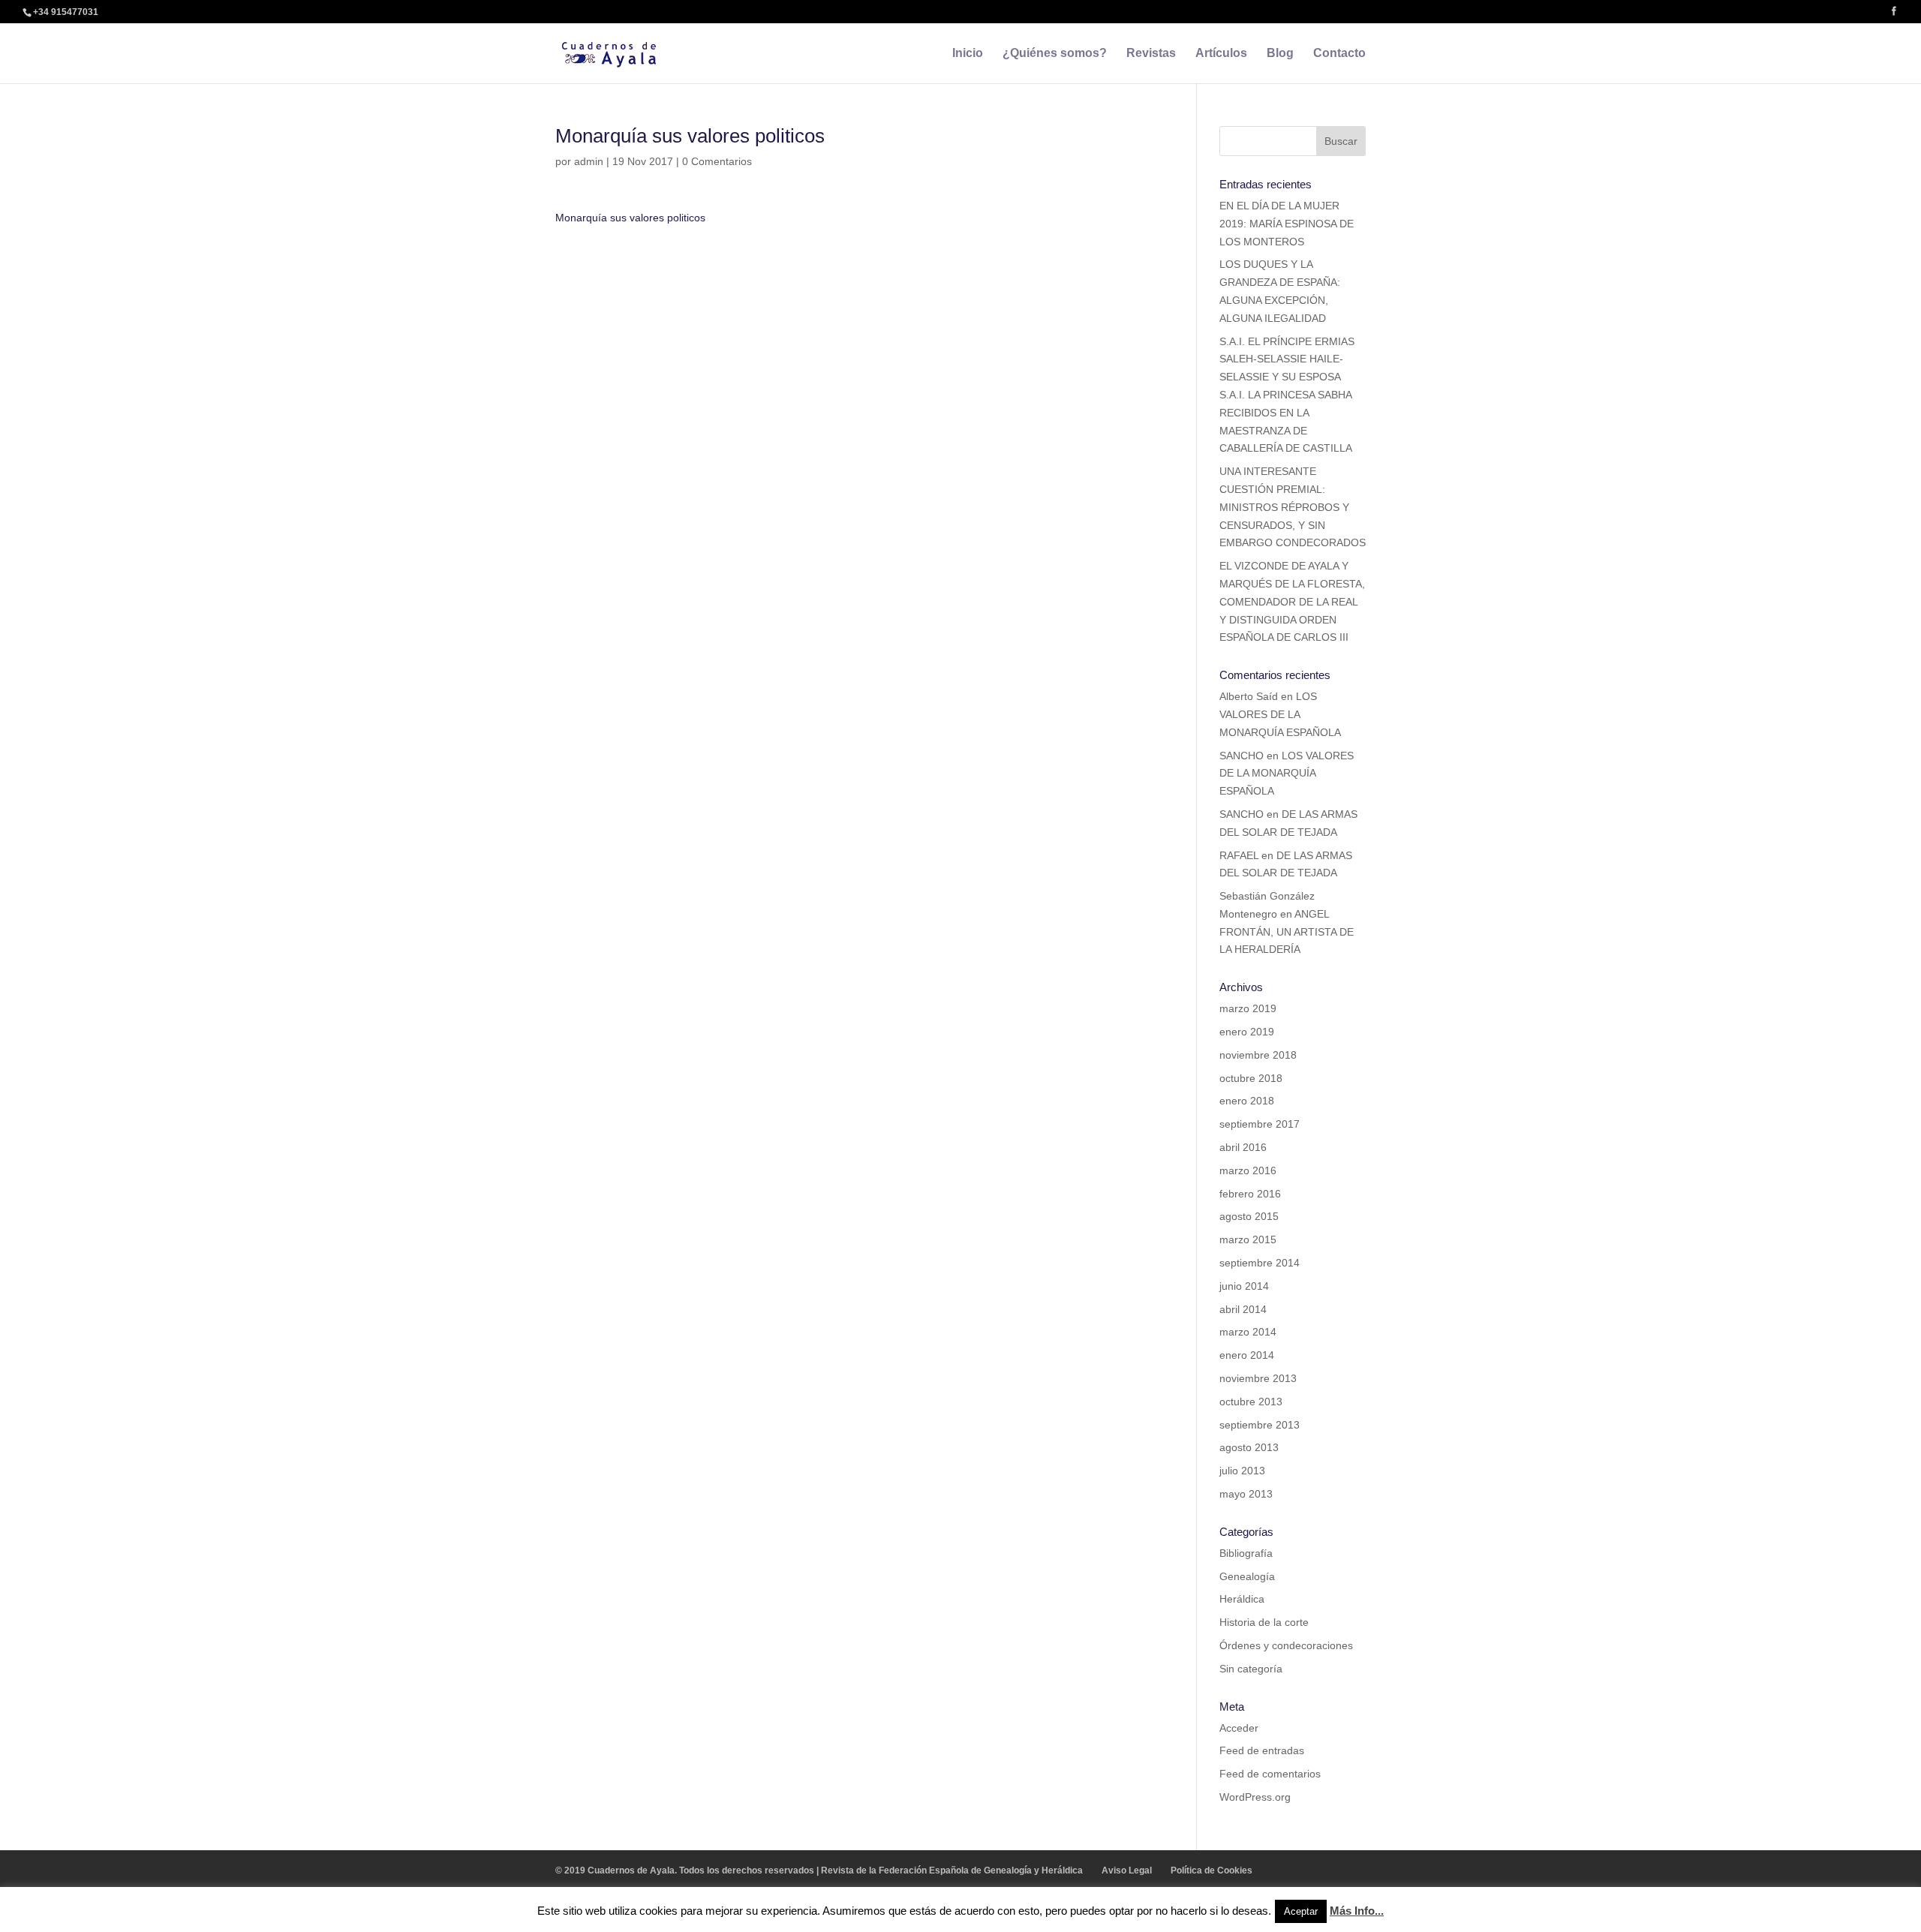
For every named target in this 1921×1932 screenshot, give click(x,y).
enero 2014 (1247, 1355)
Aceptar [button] (1301, 1911)
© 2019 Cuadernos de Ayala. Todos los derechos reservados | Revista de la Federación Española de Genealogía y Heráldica (819, 1870)
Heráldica (1242, 1599)
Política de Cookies (1212, 1870)
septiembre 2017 (1260, 1124)
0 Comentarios (717, 161)
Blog (1280, 54)
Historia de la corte (1264, 1622)
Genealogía (1247, 1576)
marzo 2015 (1248, 1239)
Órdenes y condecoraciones (1286, 1645)
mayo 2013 (1246, 1494)
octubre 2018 (1251, 1078)
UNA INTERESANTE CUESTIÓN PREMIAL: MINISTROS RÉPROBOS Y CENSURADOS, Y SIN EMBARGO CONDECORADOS (1293, 507)
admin (589, 161)
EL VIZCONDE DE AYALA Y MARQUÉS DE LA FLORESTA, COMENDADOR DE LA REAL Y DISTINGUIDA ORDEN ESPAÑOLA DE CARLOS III (1292, 601)
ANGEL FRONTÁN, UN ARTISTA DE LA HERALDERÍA (1287, 932)
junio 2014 (1244, 1286)
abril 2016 (1243, 1147)
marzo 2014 (1248, 1332)
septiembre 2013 (1260, 1425)
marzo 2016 (1248, 1170)
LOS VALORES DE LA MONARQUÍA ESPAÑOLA (1280, 714)
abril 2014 (1243, 1309)
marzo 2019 (1248, 1008)
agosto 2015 (1249, 1216)
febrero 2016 (1250, 1194)
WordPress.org (1255, 1797)
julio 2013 (1242, 1471)
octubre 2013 (1251, 1402)
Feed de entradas (1262, 1750)
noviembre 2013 (1258, 1378)
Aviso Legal (1127, 1870)
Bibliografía (1246, 1553)
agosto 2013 (1249, 1447)
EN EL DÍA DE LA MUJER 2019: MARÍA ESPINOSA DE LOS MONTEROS (1287, 224)
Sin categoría (1251, 1669)
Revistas (1151, 54)
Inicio (968, 54)
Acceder (1239, 1728)
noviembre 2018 (1258, 1055)
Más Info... (1357, 1911)
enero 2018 (1247, 1101)
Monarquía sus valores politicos (630, 218)
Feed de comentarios (1270, 1774)
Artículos (1221, 54)
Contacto (1339, 54)
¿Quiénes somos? (1055, 54)
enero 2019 (1247, 1032)
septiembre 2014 (1260, 1263)
